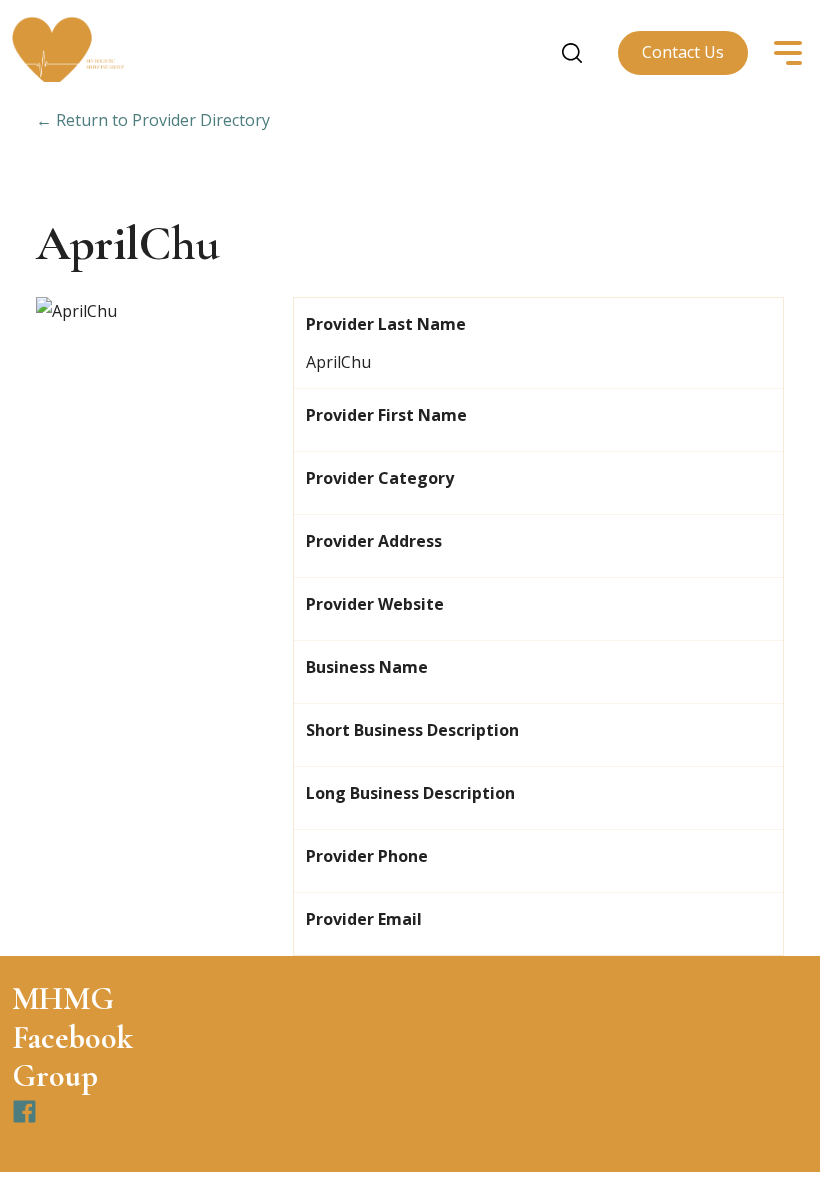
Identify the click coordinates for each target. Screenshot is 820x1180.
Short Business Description (412, 730)
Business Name (367, 667)
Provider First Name (386, 415)
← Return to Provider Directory (153, 120)
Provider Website (375, 604)
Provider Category (380, 478)
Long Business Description (410, 793)
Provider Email (364, 919)
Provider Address (374, 541)
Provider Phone (367, 856)
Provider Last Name (386, 324)
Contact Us (683, 52)
